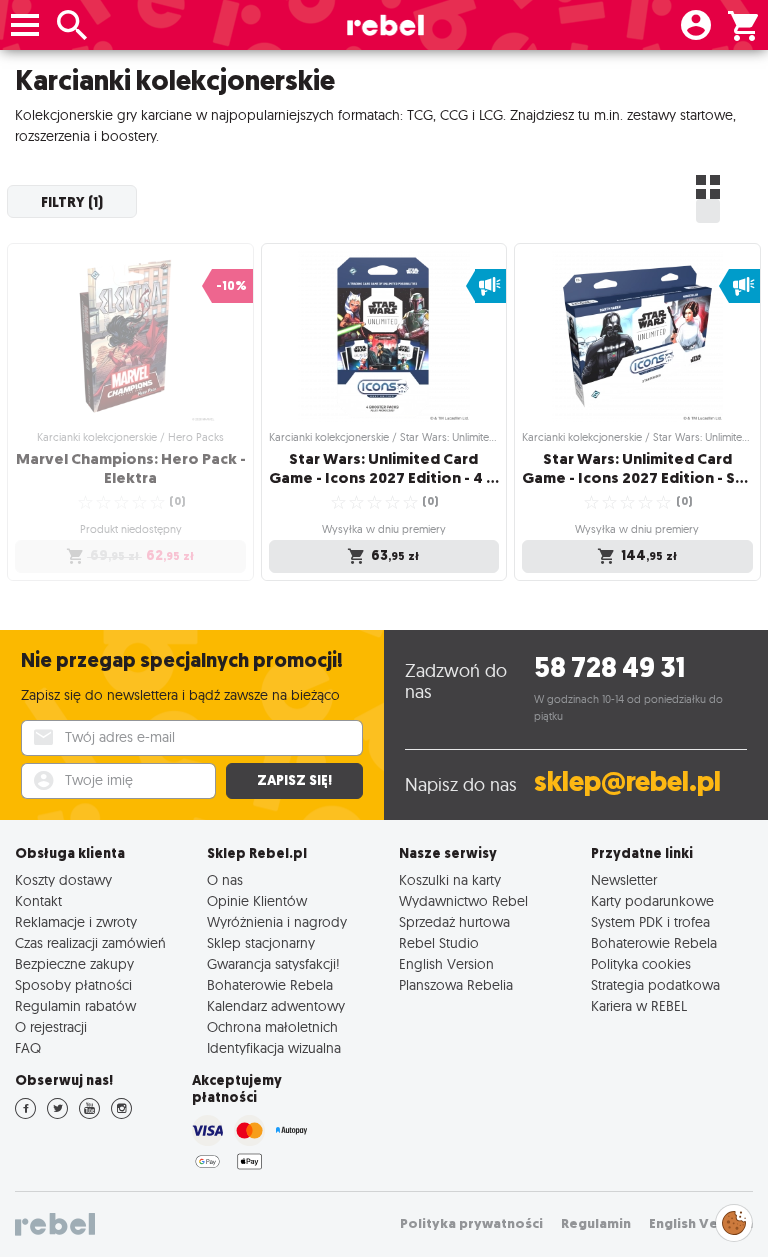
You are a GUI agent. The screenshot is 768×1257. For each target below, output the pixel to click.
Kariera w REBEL (639, 1005)
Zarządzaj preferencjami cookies (734, 1219)
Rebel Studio (439, 942)
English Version (446, 963)
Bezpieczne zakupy (74, 963)
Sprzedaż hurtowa (454, 921)
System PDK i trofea (650, 921)
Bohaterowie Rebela (270, 984)
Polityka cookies (641, 963)
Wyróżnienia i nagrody (277, 921)
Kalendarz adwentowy (276, 1005)
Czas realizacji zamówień (90, 942)
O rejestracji (51, 1026)
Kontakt (38, 900)
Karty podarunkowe (652, 900)
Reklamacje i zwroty (76, 921)
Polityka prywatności (471, 1223)
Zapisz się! (294, 780)
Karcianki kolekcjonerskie (175, 80)
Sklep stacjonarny (261, 942)
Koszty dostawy (63, 879)
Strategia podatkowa (655, 984)
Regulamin (596, 1223)
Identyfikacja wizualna (274, 1047)
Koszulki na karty (450, 879)
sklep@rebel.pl (627, 781)
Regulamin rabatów (75, 1005)
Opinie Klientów (257, 900)
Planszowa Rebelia (456, 984)
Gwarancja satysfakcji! (273, 963)
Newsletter (624, 879)
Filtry (72, 202)
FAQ (28, 1047)
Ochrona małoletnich (272, 1026)
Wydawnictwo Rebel (463, 900)
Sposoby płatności (73, 984)
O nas (225, 879)
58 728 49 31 (609, 667)
